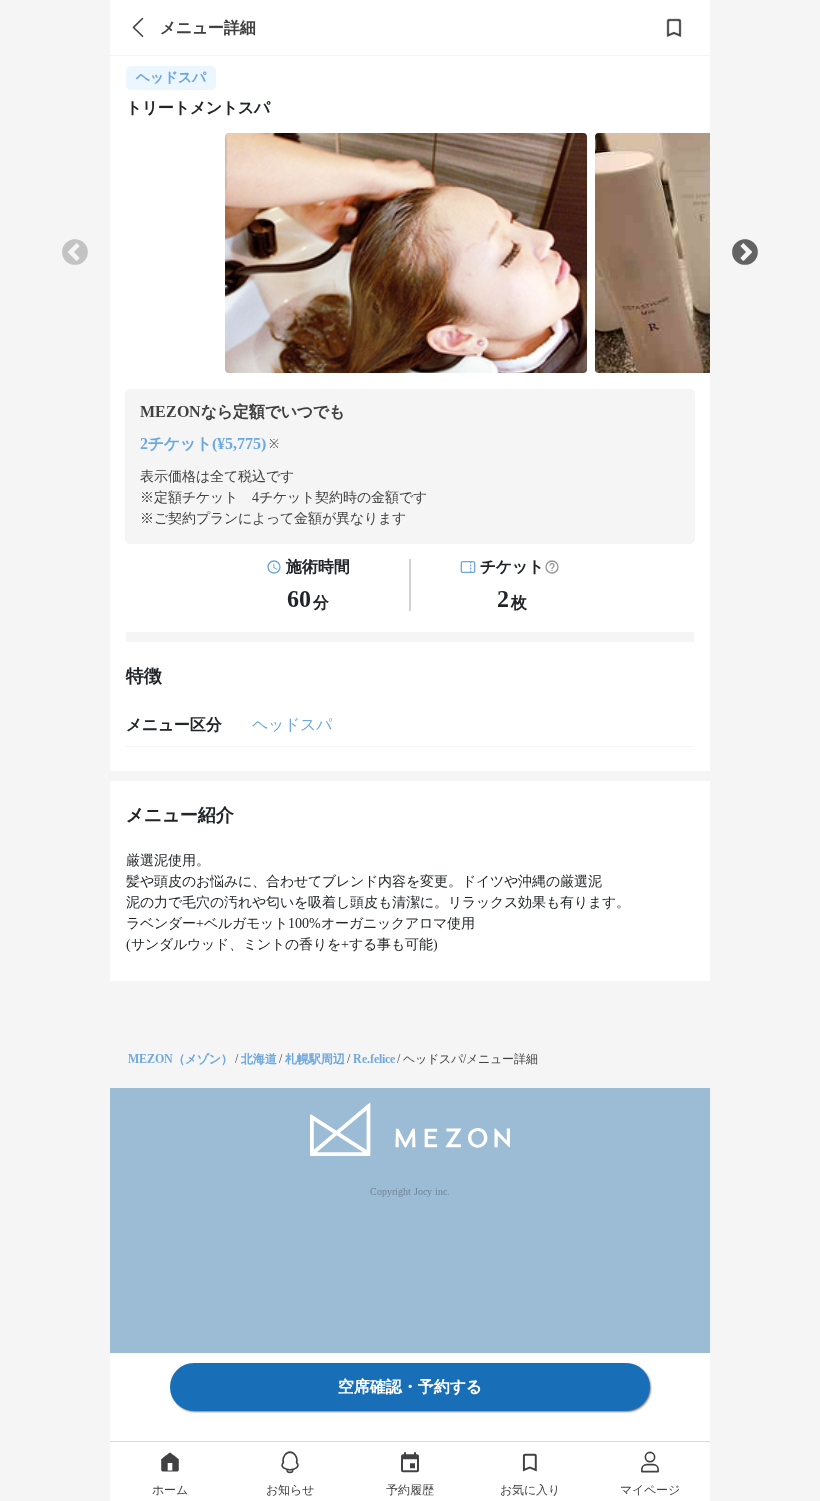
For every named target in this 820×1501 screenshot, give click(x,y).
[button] (552, 567)
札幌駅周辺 (315, 1059)
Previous (75, 253)
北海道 (259, 1059)
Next (745, 253)
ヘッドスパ (292, 724)
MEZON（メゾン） (180, 1059)
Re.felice (374, 1059)
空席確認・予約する (410, 1386)
